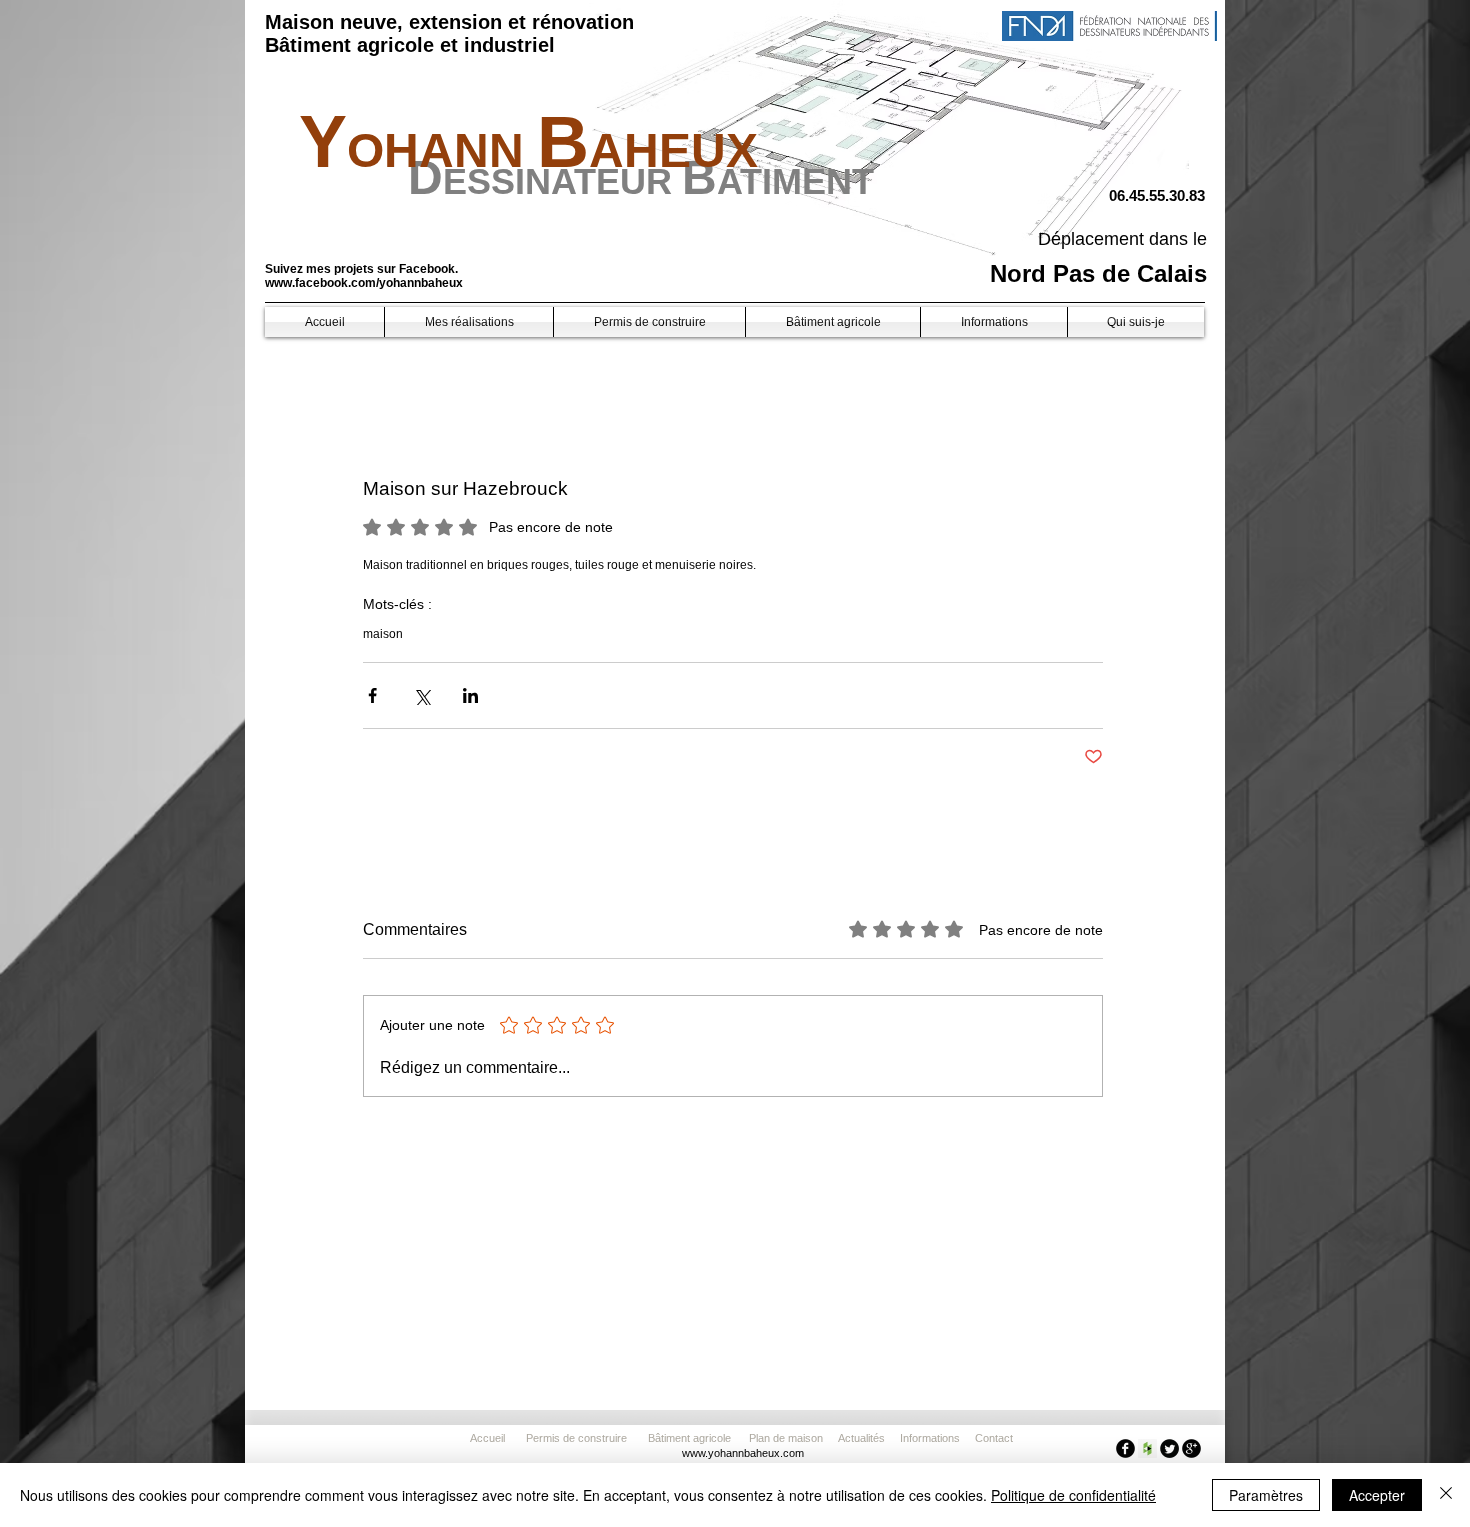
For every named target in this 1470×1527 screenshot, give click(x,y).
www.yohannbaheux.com (743, 1453)
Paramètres (1266, 1495)
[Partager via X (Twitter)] (421, 695)
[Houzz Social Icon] (1147, 1448)
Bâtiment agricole (692, 1438)
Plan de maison (786, 1438)
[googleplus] (1191, 1448)
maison (383, 634)
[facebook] (1125, 1448)
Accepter (1377, 1495)
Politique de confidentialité (1073, 1495)
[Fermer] (1446, 1495)
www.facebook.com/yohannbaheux (364, 283)
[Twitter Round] (1169, 1448)
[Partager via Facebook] (372, 695)
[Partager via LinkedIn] (470, 695)
